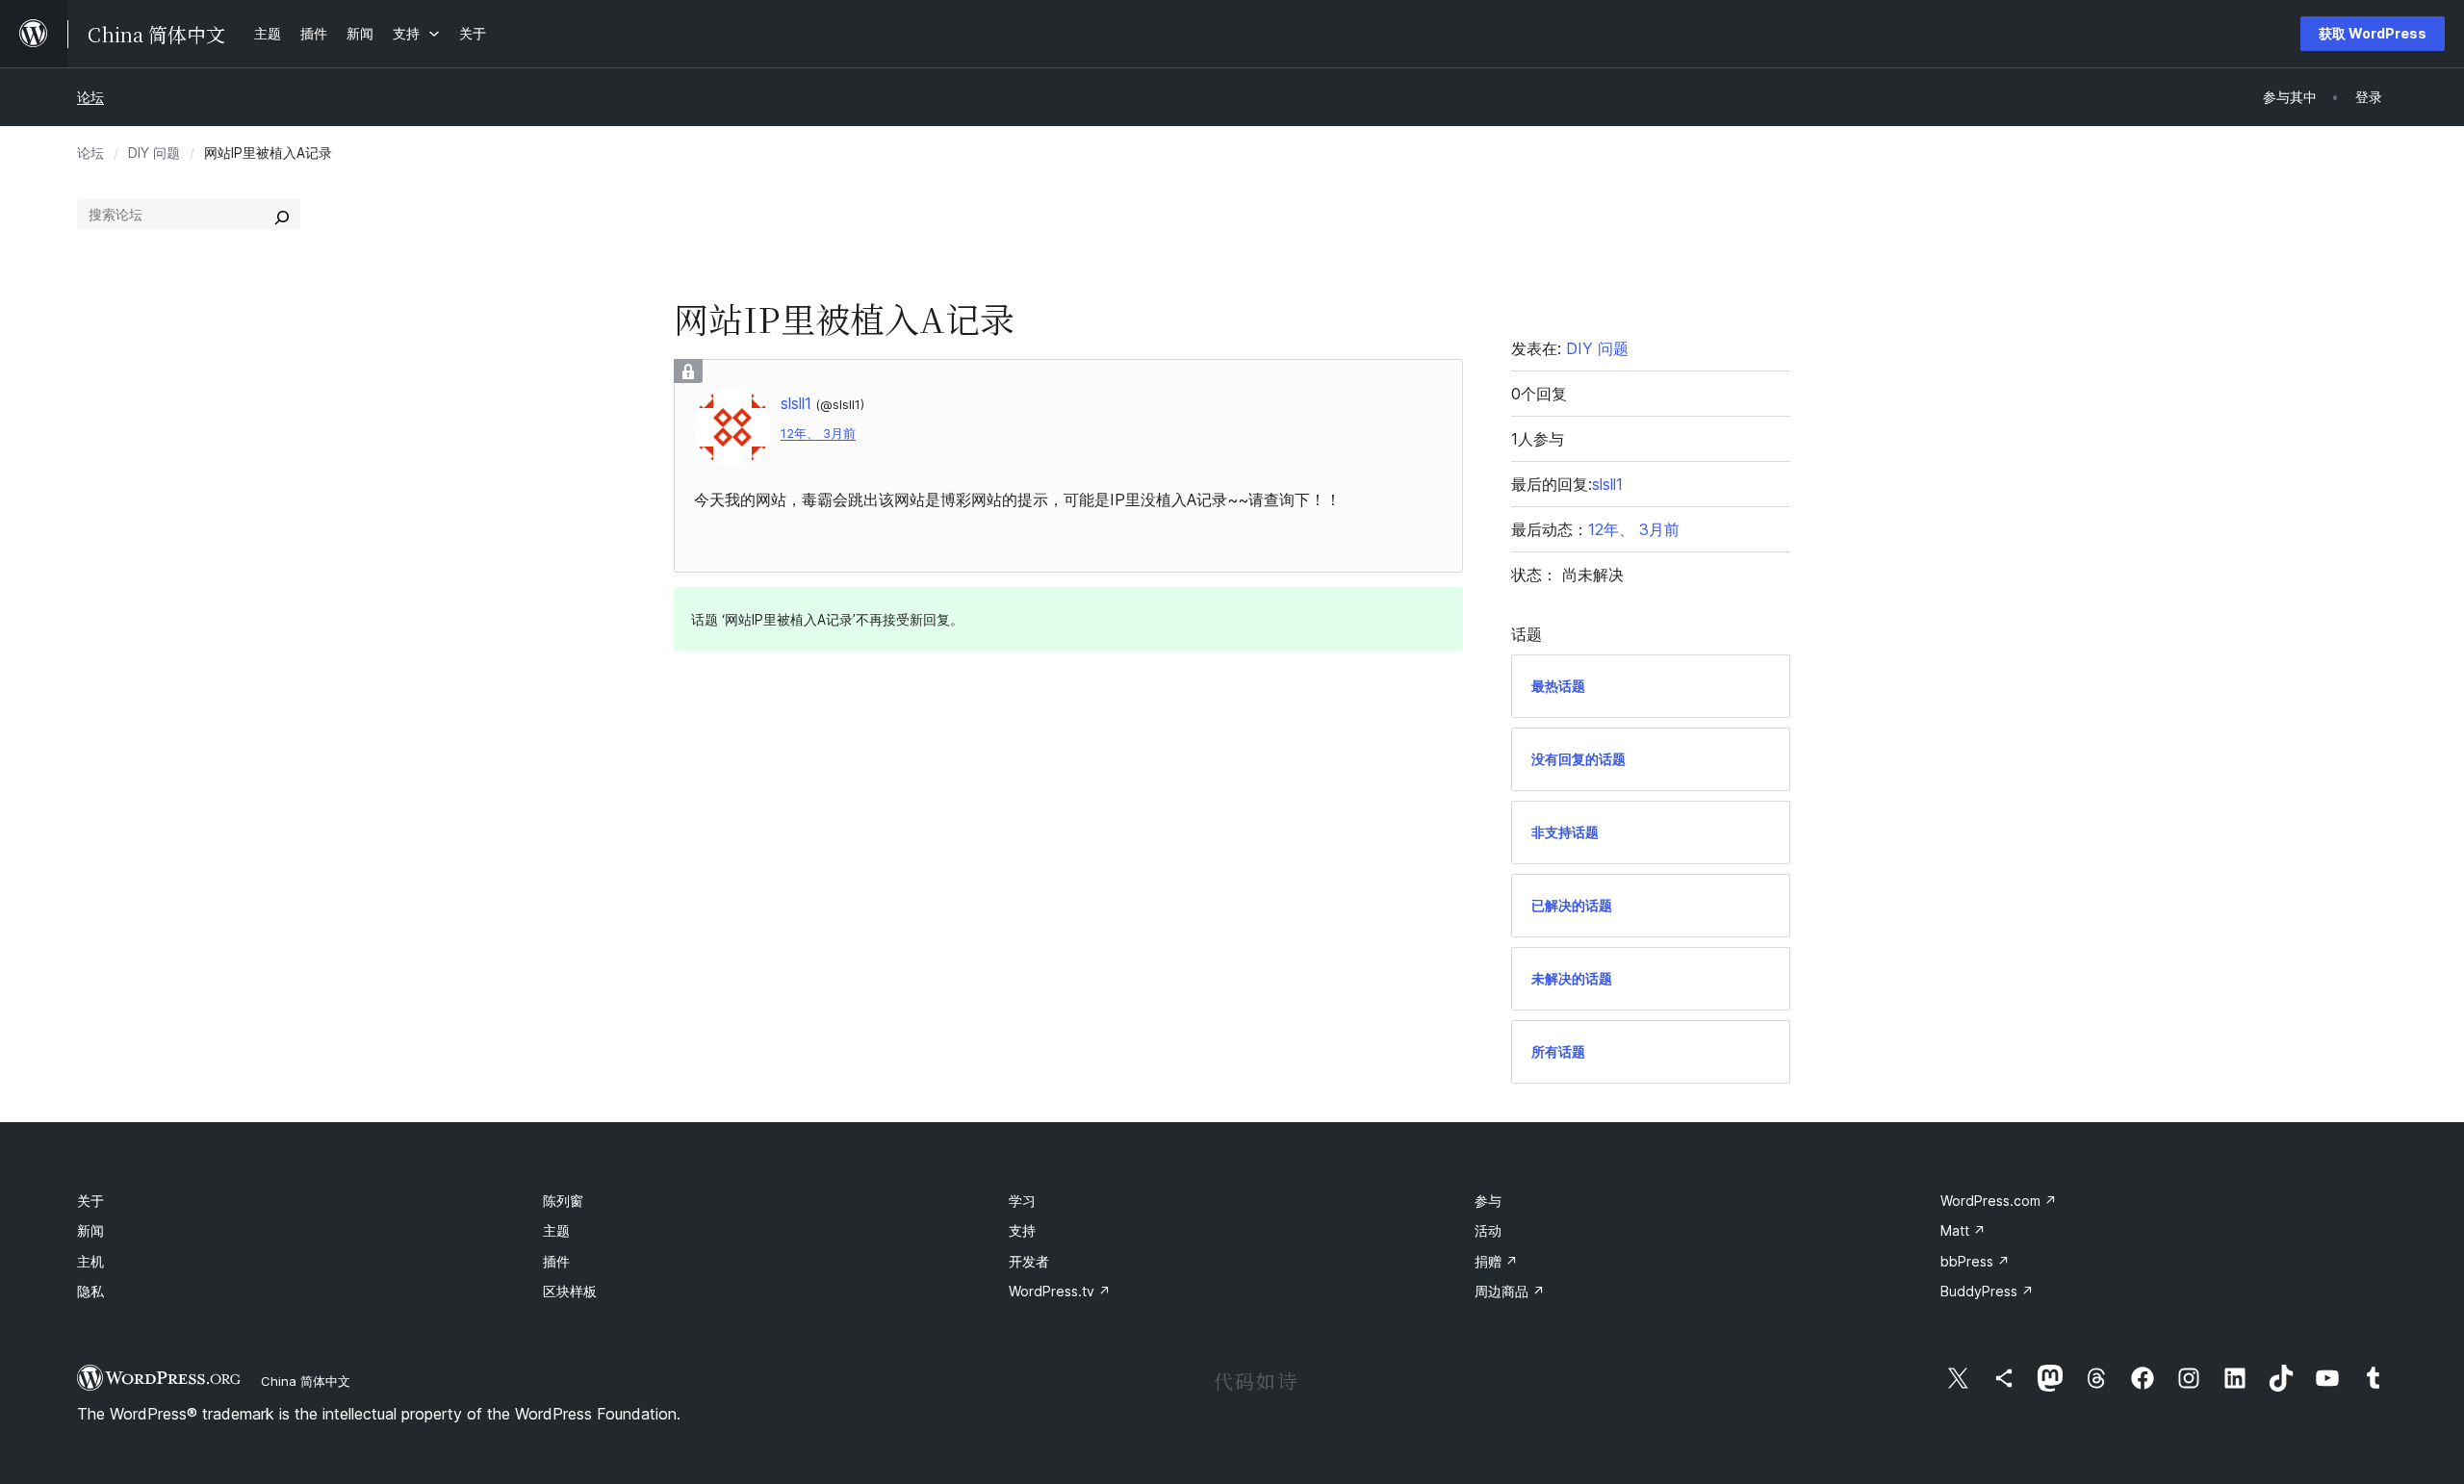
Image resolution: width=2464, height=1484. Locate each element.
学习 (1022, 1201)
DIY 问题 (154, 153)
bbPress (1975, 1261)
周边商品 (1510, 1291)
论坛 (90, 97)
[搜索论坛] (282, 215)
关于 (90, 1201)
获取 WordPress (2373, 33)
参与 (1488, 1201)
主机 (90, 1261)
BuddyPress (1987, 1291)
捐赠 (1496, 1261)
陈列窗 (563, 1201)
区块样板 (570, 1291)
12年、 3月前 (818, 434)
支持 (1022, 1230)
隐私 (90, 1291)
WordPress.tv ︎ (1060, 1291)
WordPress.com (1999, 1201)
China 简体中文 (306, 1381)
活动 (1488, 1230)
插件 (556, 1261)
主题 (556, 1230)
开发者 (1029, 1261)
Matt (1963, 1230)
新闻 (90, 1230)
